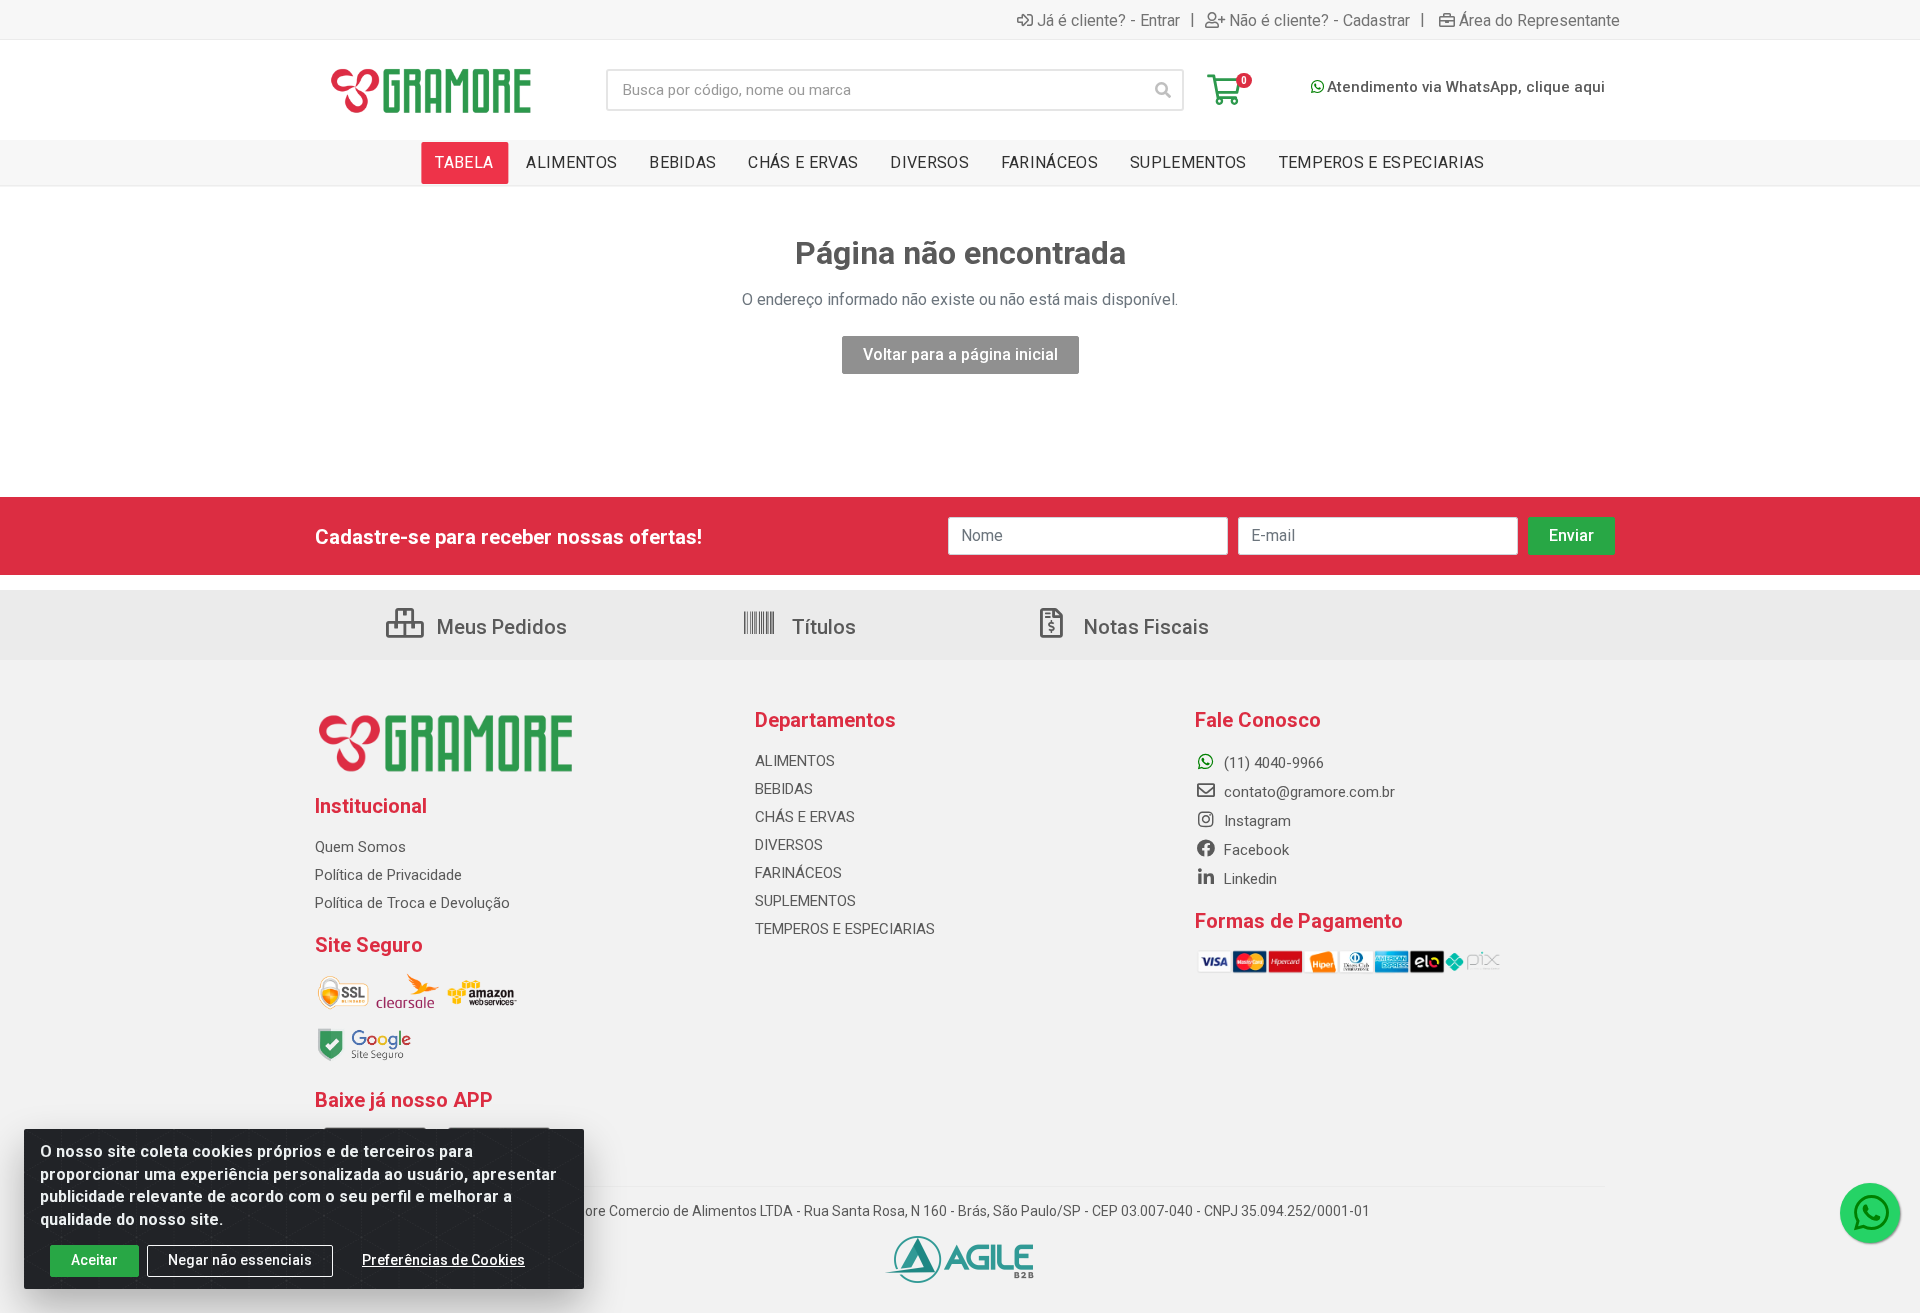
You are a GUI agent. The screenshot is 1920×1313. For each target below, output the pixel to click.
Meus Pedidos (499, 627)
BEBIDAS (784, 789)
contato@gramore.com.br (1307, 792)
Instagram (1255, 821)
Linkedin (1248, 879)
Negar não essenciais (240, 1260)
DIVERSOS (789, 845)
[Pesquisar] (1163, 90)
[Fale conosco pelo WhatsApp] (1870, 1213)
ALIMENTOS (795, 761)
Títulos (821, 627)
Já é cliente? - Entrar (1108, 20)
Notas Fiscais (1144, 627)
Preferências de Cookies (443, 1260)
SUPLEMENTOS (805, 901)
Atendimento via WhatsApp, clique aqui (1466, 87)
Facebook (1254, 850)
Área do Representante (1539, 20)
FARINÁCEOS (798, 873)
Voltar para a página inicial (960, 354)
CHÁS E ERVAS (805, 817)
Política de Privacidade (388, 875)
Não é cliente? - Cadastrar (1319, 20)
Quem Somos (360, 847)
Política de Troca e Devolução (412, 903)
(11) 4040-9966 (1272, 763)
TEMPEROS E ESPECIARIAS (845, 929)
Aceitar (94, 1260)
